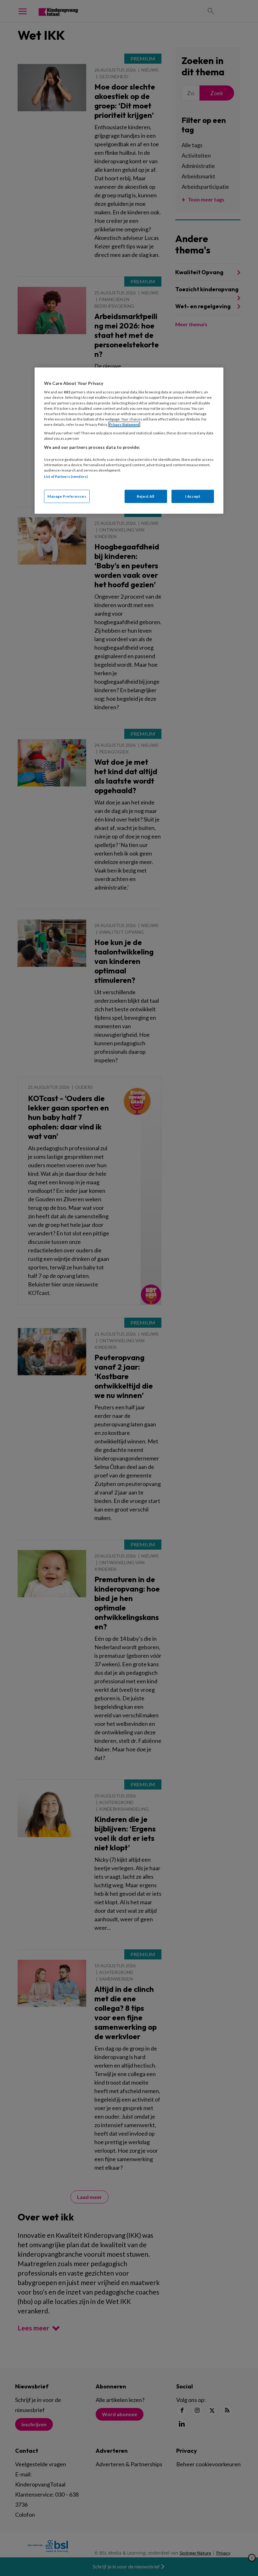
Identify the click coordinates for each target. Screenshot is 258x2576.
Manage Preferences (67, 496)
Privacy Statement (124, 424)
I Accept (193, 496)
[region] (129, 440)
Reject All (146, 496)
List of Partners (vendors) (66, 476)
